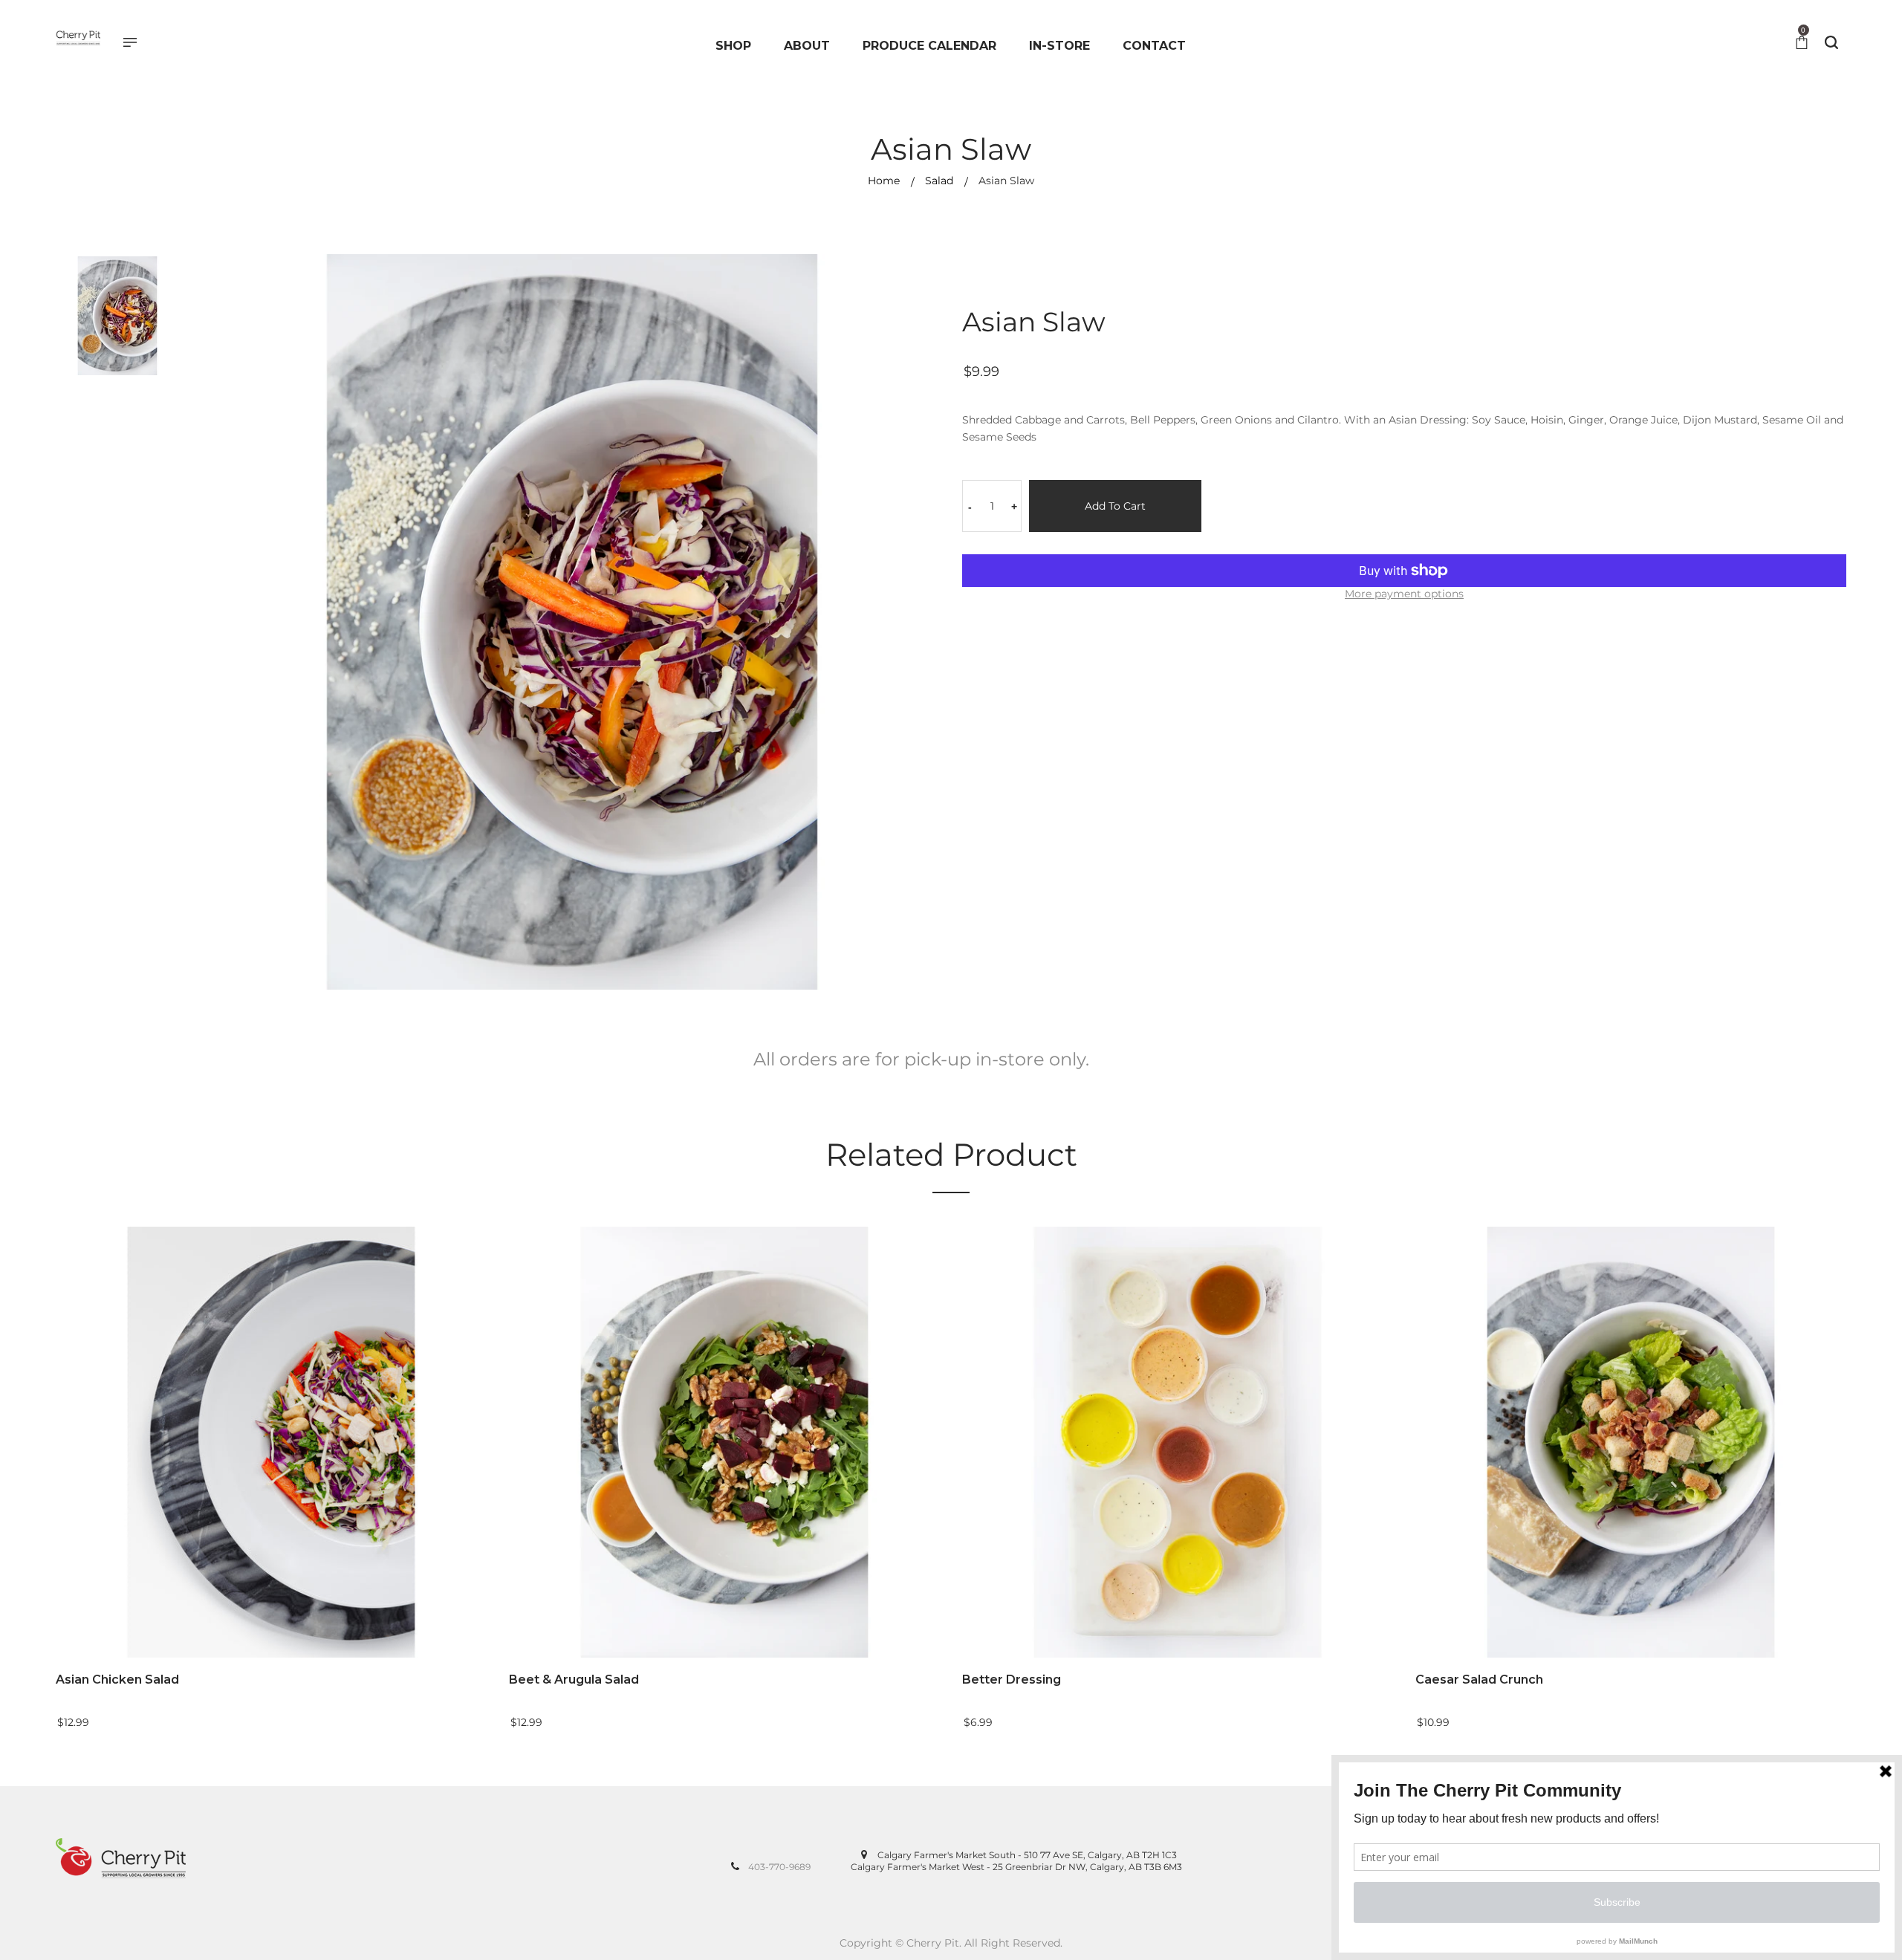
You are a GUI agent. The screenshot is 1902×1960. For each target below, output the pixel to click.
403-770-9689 (779, 1867)
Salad (939, 181)
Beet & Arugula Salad (574, 1680)
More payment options (1404, 594)
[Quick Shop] (489, 1542)
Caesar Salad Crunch (1479, 1680)
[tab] (921, 1065)
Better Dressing (1012, 1680)
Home (884, 181)
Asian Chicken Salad (117, 1680)
